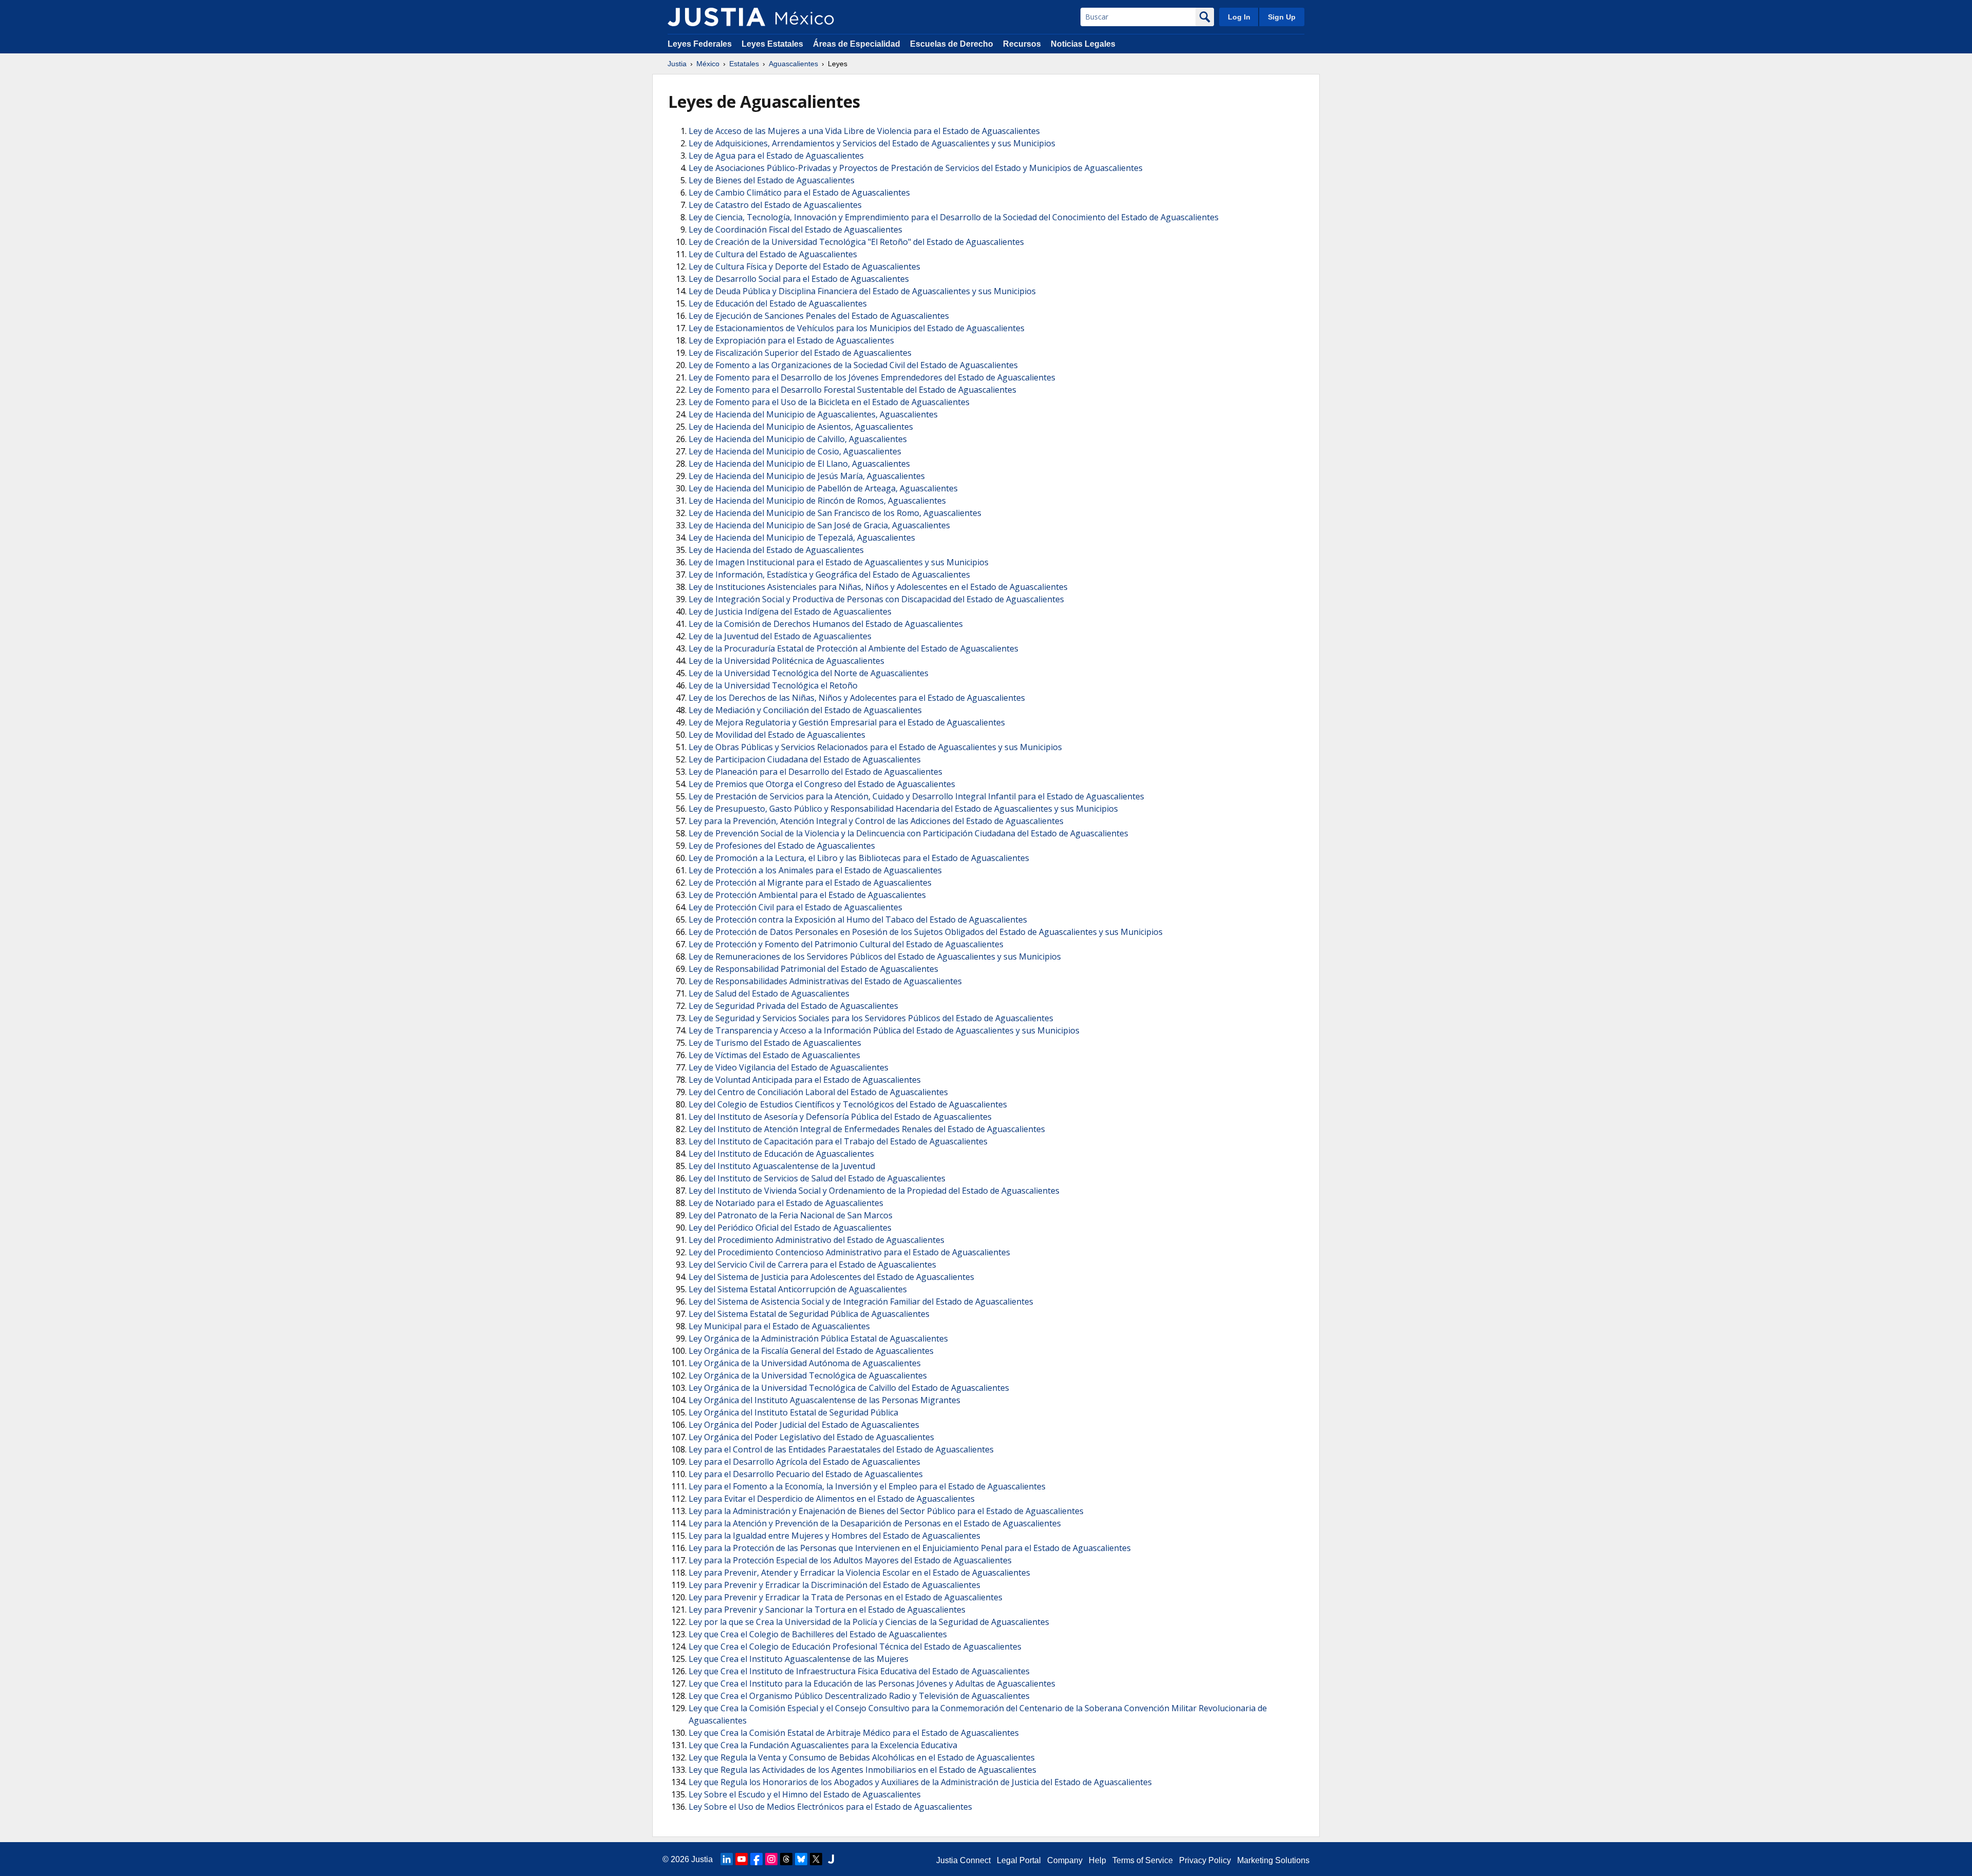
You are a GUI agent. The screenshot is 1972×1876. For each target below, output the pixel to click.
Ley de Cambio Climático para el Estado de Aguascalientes (799, 193)
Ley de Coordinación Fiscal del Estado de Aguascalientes (795, 229)
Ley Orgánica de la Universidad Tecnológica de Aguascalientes (808, 1375)
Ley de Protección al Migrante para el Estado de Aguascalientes (810, 883)
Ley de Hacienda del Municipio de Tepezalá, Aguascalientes (802, 538)
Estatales (744, 64)
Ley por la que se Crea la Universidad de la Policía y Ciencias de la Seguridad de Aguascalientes (869, 1622)
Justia (677, 64)
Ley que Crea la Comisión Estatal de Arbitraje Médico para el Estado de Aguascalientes (854, 1733)
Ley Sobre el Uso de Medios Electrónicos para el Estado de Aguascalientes (830, 1807)
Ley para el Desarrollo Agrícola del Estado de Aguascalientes (804, 1462)
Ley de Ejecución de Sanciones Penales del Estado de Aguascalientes (819, 316)
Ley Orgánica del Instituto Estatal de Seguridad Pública (793, 1412)
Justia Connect (963, 1860)
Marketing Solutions (1273, 1860)
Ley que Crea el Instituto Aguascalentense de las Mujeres (799, 1659)
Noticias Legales (1083, 44)
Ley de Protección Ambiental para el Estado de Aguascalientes (807, 895)
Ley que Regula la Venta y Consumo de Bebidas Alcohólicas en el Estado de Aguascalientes (862, 1757)
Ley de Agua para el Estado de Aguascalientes (776, 156)
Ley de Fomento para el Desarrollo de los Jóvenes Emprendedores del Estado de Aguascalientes (872, 377)
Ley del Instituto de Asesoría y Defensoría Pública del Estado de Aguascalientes (840, 1117)
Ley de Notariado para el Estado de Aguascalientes (786, 1203)
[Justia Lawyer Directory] (831, 1859)
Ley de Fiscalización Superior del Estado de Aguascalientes (800, 353)
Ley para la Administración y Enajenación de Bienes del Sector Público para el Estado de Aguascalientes (886, 1511)
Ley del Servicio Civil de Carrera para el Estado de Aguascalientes (812, 1265)
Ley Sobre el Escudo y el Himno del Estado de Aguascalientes (805, 1794)
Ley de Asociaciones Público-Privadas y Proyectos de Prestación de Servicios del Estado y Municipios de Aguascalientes (916, 168)
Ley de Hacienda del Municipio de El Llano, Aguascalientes (799, 464)
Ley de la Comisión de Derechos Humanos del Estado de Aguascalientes (826, 624)
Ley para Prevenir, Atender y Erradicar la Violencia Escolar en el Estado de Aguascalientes (859, 1573)
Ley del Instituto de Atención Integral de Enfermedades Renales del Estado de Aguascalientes (867, 1129)
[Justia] (716, 17)
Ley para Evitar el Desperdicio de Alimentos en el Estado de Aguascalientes (832, 1499)
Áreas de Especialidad (857, 44)
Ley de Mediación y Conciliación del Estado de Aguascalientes (805, 710)
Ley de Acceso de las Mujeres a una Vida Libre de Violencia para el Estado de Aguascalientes (864, 131)
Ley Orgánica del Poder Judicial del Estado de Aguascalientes (804, 1425)
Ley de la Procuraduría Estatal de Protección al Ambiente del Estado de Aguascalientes (854, 648)
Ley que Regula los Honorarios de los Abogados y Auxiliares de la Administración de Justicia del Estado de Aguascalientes (920, 1782)
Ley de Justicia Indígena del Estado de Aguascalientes (790, 611)
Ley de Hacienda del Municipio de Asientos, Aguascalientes (801, 427)
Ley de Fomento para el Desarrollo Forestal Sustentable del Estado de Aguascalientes (852, 390)
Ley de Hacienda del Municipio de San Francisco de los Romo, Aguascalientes (835, 513)
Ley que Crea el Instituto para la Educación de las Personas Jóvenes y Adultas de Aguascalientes (872, 1683)
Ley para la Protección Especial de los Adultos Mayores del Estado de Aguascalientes (850, 1560)
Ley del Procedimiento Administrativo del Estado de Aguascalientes (817, 1240)
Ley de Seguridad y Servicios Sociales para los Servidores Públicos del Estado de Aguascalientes (871, 1018)
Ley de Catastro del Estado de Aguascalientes (775, 205)
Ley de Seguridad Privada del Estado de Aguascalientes (793, 1006)
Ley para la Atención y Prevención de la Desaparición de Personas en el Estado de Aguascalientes (875, 1523)
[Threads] (786, 1859)
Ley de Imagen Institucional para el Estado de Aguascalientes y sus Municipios (839, 562)
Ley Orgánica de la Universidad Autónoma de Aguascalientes (805, 1363)
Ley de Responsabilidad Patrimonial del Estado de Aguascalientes (813, 969)
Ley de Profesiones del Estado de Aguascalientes (782, 846)
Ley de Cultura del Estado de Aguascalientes (773, 254)
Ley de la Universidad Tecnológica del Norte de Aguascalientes (809, 673)
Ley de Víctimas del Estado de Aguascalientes (774, 1055)
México (708, 64)
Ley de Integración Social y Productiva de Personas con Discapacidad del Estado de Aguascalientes (876, 599)
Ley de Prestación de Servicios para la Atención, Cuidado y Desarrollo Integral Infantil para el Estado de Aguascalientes (916, 796)
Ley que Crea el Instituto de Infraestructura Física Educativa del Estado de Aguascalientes (859, 1671)
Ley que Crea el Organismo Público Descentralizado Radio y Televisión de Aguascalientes (859, 1696)
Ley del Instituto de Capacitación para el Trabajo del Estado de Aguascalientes (838, 1141)
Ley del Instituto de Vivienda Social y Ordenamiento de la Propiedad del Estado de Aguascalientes (874, 1191)
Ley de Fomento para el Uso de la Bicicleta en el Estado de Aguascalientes (829, 402)
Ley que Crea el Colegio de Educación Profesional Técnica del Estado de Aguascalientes (855, 1647)
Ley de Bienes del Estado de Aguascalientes (772, 180)
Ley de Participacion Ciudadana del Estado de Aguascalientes (805, 759)
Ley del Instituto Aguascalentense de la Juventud (782, 1166)
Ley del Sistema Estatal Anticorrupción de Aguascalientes (798, 1289)
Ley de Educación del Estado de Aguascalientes (778, 303)
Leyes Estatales (772, 44)
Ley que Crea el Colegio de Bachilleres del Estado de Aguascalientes (818, 1634)
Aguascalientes (793, 64)
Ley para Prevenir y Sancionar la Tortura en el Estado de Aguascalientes (827, 1610)
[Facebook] (756, 1859)
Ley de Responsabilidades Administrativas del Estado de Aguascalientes (825, 981)
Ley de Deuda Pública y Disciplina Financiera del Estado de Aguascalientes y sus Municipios (862, 291)
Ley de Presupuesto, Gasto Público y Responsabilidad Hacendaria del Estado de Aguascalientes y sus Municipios (903, 809)
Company (1065, 1860)
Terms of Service (1143, 1860)
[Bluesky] (801, 1859)
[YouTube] (742, 1859)
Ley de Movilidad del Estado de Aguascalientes (777, 735)
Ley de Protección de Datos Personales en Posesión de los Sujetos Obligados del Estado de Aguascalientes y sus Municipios (926, 932)
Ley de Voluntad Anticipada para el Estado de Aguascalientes (805, 1080)
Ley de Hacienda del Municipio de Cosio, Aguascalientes (795, 451)
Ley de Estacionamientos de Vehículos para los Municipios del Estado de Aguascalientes (857, 328)
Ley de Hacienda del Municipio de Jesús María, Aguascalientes (807, 476)
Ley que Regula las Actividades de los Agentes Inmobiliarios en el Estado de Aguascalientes (862, 1770)
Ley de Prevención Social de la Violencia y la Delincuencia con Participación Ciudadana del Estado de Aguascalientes (908, 833)
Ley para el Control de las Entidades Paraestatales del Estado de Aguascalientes (841, 1449)
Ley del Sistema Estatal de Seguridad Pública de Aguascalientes (809, 1314)
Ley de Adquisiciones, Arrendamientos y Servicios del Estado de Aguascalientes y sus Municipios (872, 143)
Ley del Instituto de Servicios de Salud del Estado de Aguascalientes (817, 1178)
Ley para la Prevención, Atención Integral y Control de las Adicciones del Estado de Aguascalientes (876, 821)
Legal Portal (1019, 1860)
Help (1097, 1860)
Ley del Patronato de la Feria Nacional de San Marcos (791, 1215)
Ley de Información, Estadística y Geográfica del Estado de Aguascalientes (829, 575)
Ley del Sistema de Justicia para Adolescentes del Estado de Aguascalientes (831, 1277)
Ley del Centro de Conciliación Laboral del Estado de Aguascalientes (818, 1092)
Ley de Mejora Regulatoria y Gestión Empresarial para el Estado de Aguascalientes (847, 722)
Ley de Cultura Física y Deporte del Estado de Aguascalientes (804, 266)
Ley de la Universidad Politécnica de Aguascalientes (786, 661)
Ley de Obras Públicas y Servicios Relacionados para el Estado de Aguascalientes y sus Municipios (875, 747)
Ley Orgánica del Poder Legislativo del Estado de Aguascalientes (811, 1437)
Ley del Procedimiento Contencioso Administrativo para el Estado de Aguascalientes (849, 1252)
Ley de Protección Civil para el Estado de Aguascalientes (795, 907)
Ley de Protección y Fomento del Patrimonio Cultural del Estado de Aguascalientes (846, 944)
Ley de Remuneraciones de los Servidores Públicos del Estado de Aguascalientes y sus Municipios (875, 956)
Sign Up (1282, 17)
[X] (816, 1859)
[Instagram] (771, 1859)
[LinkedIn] (727, 1859)
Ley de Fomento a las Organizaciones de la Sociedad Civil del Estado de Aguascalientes (853, 365)
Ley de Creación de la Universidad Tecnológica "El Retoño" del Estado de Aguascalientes (856, 242)
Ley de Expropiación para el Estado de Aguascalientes (791, 340)
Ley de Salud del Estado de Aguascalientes (769, 993)
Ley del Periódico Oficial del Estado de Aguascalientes (790, 1228)
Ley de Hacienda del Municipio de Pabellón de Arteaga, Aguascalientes (823, 488)
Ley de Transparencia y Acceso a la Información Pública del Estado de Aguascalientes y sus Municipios (884, 1030)
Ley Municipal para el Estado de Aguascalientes (779, 1326)
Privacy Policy (1205, 1860)
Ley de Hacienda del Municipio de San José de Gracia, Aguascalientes (819, 525)
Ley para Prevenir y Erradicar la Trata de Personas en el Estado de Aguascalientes (846, 1597)
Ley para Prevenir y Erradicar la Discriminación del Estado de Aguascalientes (835, 1585)
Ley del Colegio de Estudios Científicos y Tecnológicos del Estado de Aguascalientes (848, 1104)
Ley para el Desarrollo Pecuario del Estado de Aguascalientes (806, 1474)
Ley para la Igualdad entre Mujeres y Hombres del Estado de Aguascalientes (835, 1536)
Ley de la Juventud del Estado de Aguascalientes (780, 636)
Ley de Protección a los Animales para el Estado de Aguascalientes (815, 870)
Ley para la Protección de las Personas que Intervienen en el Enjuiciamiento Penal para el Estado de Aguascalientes (910, 1548)
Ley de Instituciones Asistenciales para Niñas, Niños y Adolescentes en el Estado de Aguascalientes (878, 587)
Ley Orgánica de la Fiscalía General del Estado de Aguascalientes (811, 1351)
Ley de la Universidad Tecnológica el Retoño (773, 685)
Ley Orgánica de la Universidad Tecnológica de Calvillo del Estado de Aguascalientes (849, 1388)
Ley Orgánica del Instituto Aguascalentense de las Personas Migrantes (824, 1400)
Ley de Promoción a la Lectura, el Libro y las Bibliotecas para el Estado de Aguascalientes (859, 858)
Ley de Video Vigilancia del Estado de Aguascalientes (789, 1067)
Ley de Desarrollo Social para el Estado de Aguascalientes (799, 279)
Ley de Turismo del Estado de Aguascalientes (775, 1043)
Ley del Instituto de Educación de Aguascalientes (781, 1154)
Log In (1239, 17)
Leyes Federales (700, 44)
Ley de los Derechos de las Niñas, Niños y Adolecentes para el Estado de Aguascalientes (857, 698)
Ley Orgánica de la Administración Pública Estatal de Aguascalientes (818, 1338)
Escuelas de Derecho (952, 44)
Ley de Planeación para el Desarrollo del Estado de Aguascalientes (816, 772)
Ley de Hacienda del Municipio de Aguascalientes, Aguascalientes (813, 414)
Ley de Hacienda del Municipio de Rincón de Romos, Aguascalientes (817, 501)
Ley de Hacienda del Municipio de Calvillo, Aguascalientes (798, 439)
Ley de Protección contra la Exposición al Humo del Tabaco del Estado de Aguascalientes (858, 920)
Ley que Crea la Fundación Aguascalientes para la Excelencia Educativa (823, 1745)
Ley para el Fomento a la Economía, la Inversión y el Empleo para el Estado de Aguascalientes (867, 1486)
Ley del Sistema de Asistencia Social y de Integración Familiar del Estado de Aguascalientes (861, 1301)
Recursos (1022, 44)
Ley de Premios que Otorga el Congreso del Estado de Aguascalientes (822, 784)
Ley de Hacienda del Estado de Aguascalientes (776, 550)
